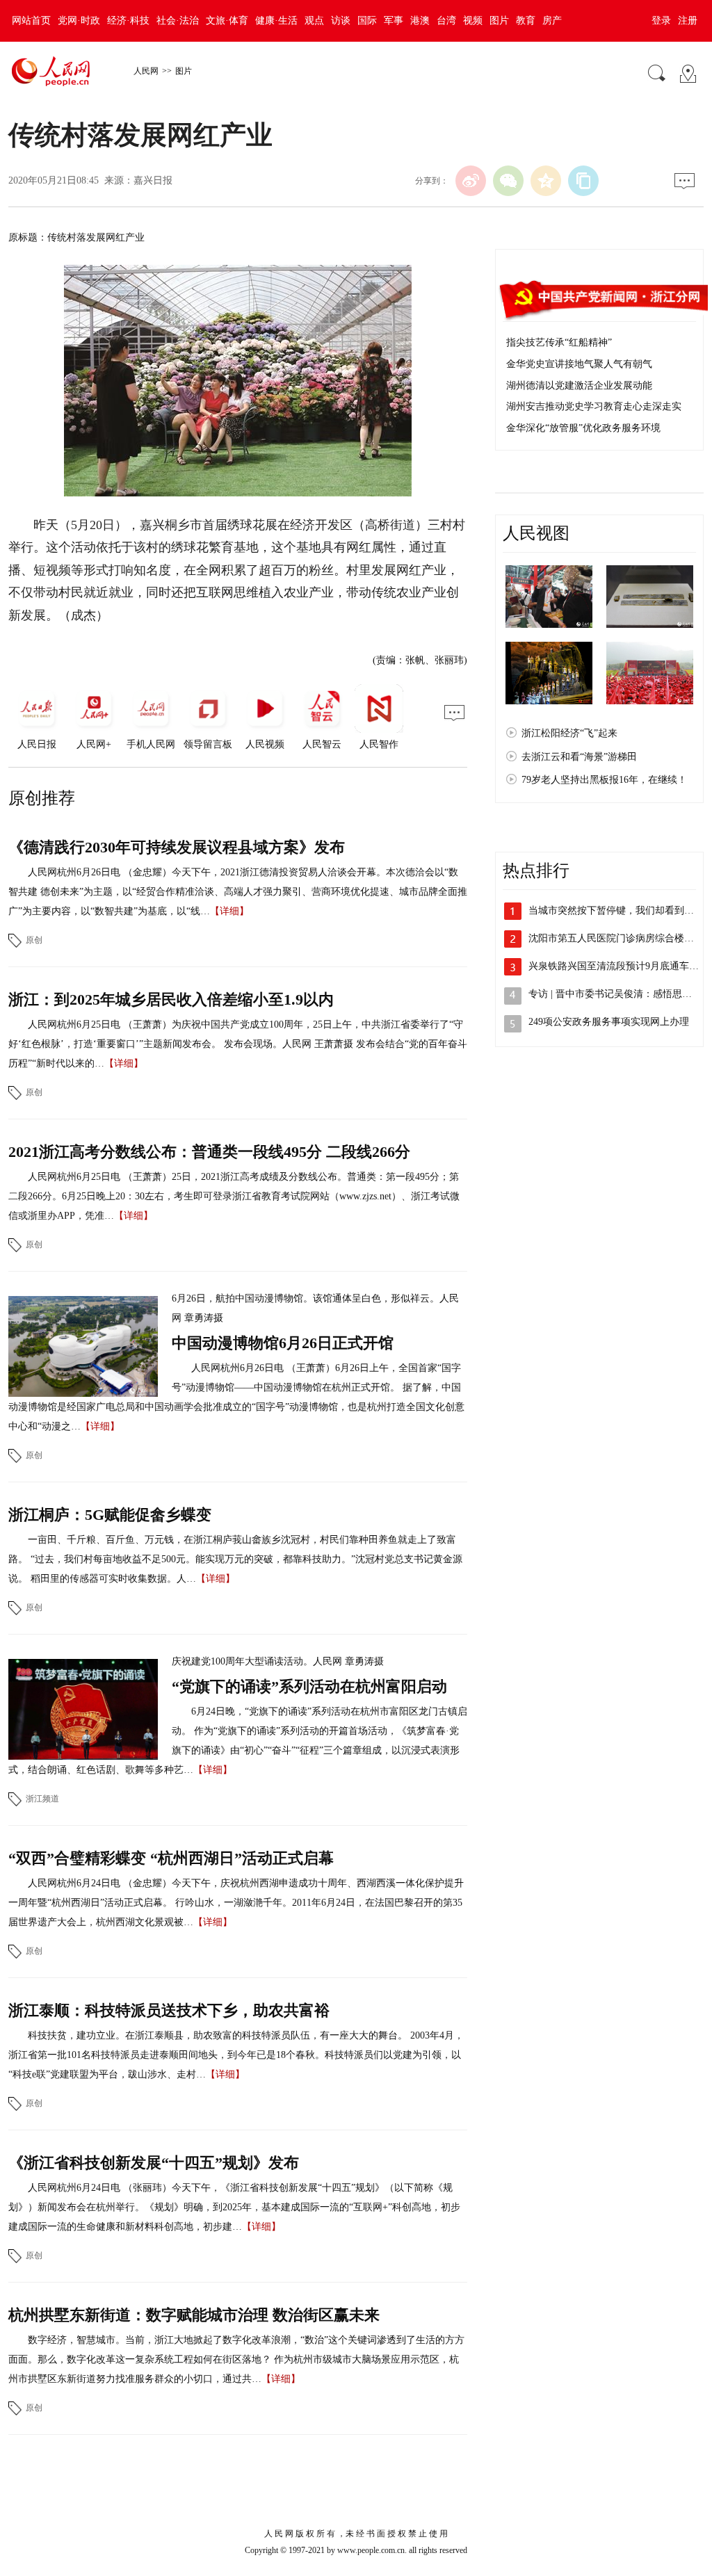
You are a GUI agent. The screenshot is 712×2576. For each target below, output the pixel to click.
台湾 (446, 21)
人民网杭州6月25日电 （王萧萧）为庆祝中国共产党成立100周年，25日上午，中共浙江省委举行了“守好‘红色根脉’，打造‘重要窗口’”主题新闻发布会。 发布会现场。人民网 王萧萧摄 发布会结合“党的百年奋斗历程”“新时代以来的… (238, 1044)
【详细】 (229, 911)
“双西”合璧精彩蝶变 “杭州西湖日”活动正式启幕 (171, 1858)
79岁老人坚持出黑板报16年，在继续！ (604, 780)
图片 (499, 21)
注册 (688, 21)
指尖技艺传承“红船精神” (559, 342)
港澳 (420, 21)
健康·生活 (276, 21)
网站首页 (31, 21)
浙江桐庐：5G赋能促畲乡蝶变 (110, 1515)
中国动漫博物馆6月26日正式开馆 (283, 1343)
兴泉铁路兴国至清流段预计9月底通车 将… (620, 966)
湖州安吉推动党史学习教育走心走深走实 (594, 406)
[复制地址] (583, 181)
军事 (394, 21)
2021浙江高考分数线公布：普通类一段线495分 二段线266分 (209, 1152)
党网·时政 (79, 21)
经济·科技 (128, 21)
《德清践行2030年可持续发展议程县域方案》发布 (177, 847)
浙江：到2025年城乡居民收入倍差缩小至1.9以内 (171, 999)
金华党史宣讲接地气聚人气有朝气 (579, 364)
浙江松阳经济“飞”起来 (569, 733)
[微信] (508, 181)
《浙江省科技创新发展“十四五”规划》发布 (154, 2163)
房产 (552, 21)
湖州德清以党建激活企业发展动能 (579, 386)
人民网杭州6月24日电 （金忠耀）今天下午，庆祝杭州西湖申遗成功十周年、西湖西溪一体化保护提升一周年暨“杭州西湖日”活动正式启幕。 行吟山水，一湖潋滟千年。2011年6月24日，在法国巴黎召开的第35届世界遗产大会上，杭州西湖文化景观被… (236, 1903)
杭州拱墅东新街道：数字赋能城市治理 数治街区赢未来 (194, 2315)
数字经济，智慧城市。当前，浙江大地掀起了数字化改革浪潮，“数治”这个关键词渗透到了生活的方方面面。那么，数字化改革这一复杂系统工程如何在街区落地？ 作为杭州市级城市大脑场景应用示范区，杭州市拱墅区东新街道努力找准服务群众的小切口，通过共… (236, 2359)
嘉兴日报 (153, 180)
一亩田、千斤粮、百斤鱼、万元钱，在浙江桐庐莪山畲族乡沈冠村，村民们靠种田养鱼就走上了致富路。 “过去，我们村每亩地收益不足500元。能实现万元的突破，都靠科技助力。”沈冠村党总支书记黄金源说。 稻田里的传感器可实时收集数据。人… (235, 1559)
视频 (473, 21)
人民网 (146, 71)
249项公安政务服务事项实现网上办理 (609, 1022)
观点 (314, 21)
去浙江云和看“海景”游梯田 (579, 757)
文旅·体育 (227, 21)
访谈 (341, 21)
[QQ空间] (546, 181)
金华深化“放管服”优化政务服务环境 (583, 428)
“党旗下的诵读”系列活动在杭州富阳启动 (309, 1686)
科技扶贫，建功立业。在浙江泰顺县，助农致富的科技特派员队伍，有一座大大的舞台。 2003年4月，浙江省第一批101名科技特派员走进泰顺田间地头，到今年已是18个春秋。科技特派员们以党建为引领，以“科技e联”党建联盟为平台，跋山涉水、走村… (236, 2055)
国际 (367, 21)
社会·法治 (178, 21)
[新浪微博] (471, 181)
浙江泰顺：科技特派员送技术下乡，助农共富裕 (169, 2010)
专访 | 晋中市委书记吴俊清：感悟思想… (615, 994)
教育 (526, 21)
